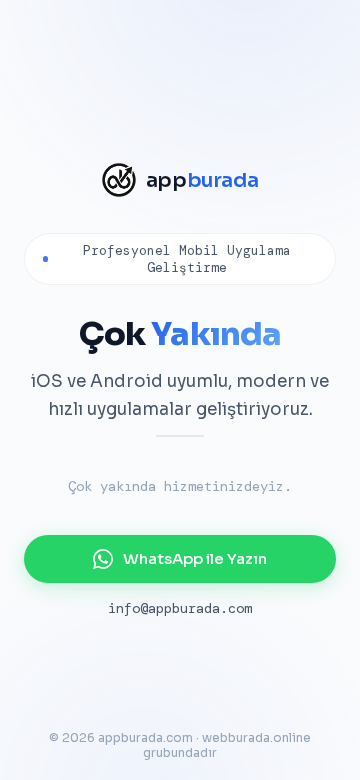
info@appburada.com (180, 608)
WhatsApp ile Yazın (195, 558)
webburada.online (256, 737)
